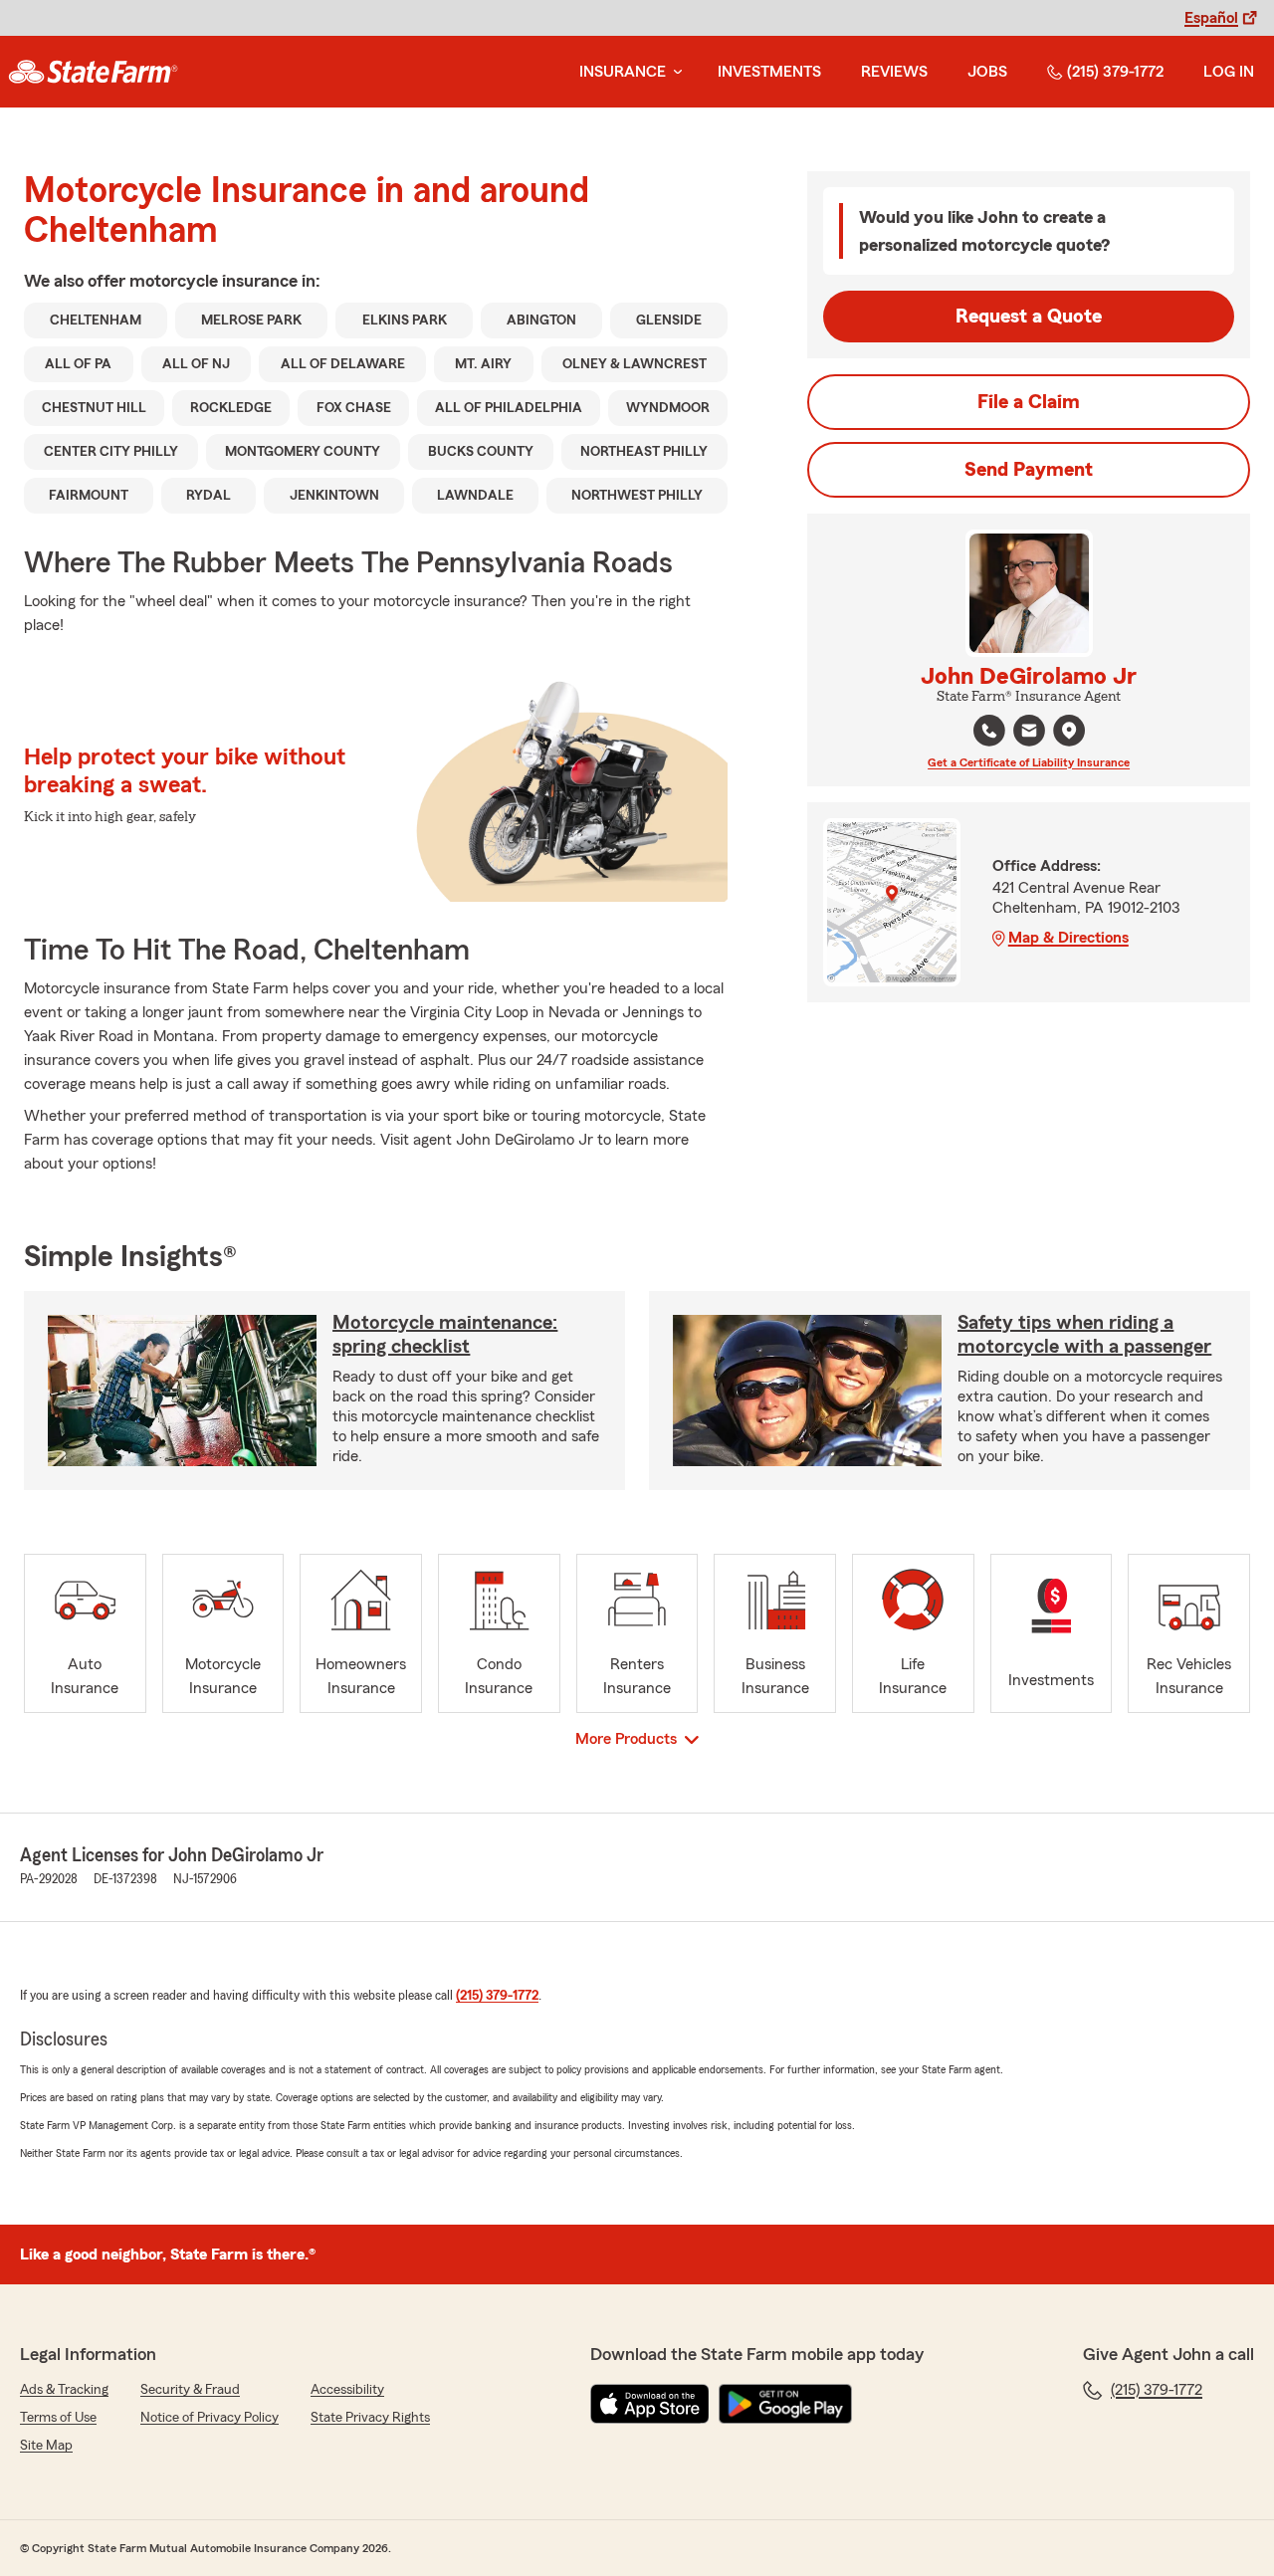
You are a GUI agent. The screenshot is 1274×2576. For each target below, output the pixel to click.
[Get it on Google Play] (785, 2404)
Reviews (894, 72)
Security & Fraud (190, 2390)
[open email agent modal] (1029, 733)
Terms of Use (58, 2418)
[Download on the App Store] (650, 2404)
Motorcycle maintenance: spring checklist (445, 1335)
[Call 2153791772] (989, 731)
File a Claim (1029, 402)
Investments (769, 72)
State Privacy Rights (370, 2418)
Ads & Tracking (64, 2390)
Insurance (623, 72)
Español (1211, 18)
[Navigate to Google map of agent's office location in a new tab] (1069, 731)
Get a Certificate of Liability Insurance (1029, 762)
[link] (93, 72)
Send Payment (1029, 470)
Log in (1229, 72)
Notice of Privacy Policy (210, 2418)
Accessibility (347, 2390)
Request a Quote (1029, 317)
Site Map (46, 2446)
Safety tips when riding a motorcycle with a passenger (1084, 1335)
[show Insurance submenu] (674, 72)
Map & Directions (1068, 938)
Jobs (987, 72)
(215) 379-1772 (1115, 72)
